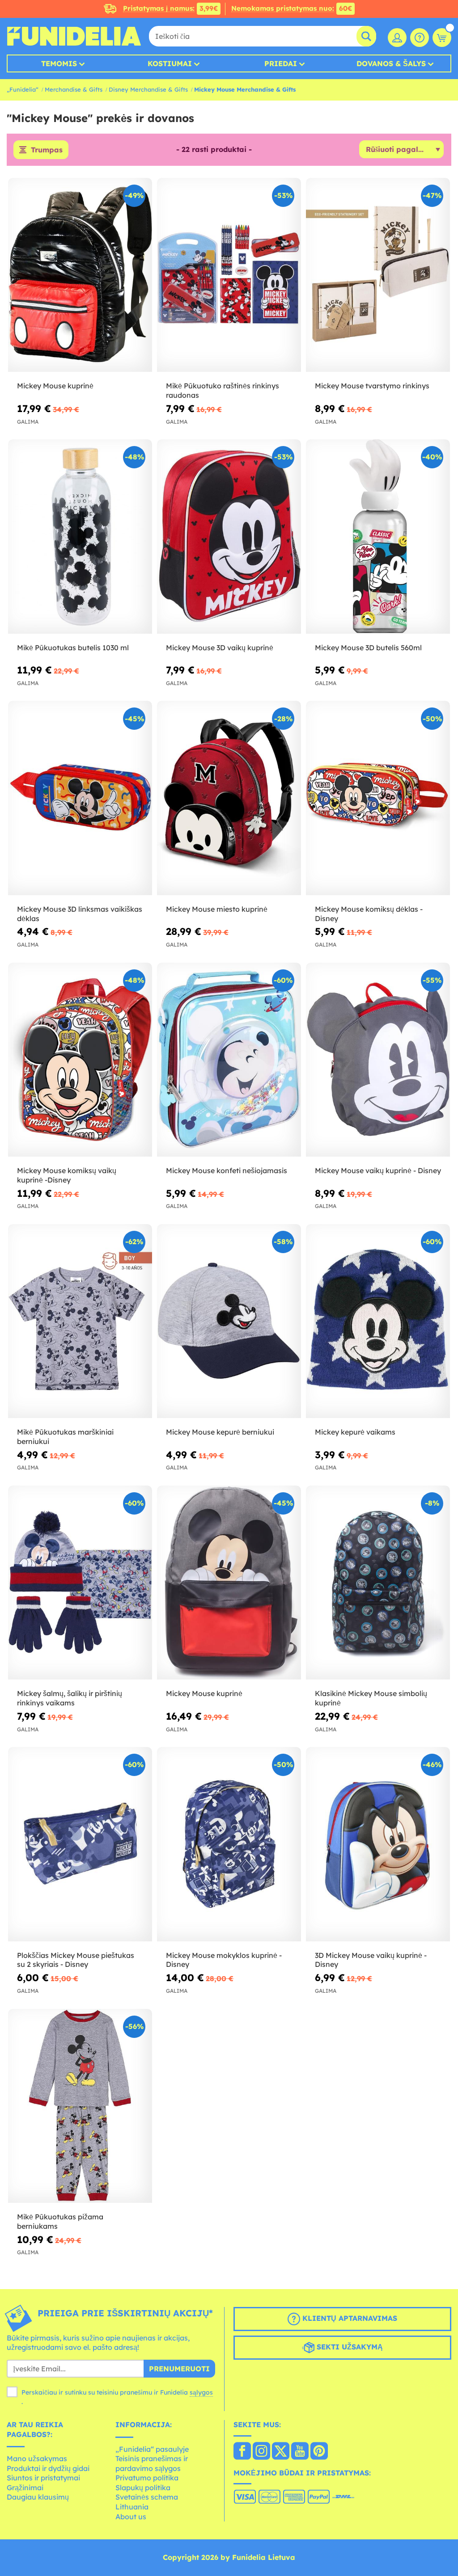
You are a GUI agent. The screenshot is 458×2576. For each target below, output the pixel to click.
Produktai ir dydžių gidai (48, 2468)
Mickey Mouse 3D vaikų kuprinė (220, 648)
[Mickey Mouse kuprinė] (80, 275)
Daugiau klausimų (38, 2497)
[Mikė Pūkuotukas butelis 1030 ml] (80, 537)
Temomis (59, 63)
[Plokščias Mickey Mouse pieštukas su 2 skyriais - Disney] (80, 1844)
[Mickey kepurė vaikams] (378, 1321)
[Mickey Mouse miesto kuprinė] (229, 798)
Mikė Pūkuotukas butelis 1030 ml (73, 648)
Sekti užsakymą (349, 2347)
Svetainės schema (147, 2497)
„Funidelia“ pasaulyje (152, 2449)
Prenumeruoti (179, 2369)
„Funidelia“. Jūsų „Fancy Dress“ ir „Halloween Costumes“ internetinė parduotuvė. (74, 36)
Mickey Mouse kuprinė (55, 386)
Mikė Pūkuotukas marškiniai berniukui (65, 1437)
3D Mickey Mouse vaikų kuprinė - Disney (371, 1960)
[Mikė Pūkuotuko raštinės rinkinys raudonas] (229, 275)
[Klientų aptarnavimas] (420, 38)
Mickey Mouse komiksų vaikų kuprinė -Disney (67, 1175)
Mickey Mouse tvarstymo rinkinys (372, 386)
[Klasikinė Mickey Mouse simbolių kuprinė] (378, 1583)
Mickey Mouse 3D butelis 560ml (368, 648)
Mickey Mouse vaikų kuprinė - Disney (378, 1170)
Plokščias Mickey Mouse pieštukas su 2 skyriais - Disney (76, 1960)
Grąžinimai (25, 2488)
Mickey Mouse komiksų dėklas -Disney (369, 914)
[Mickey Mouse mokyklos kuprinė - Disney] (229, 1844)
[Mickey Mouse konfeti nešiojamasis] (229, 1060)
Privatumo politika (147, 2478)
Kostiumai (170, 63)
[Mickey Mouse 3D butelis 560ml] (378, 537)
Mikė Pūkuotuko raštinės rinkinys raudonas (223, 390)
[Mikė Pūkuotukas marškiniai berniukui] (80, 1321)
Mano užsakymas (37, 2458)
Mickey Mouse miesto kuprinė (217, 909)
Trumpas (47, 150)
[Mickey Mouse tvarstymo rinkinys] (378, 275)
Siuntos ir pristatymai (43, 2478)
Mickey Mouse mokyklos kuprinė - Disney (224, 1960)
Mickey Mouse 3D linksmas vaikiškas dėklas (80, 914)
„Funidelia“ (23, 89)
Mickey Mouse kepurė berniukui (220, 1432)
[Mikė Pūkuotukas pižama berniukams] (80, 2106)
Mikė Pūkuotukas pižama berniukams (60, 2221)
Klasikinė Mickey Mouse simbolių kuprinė (371, 1698)
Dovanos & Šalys (391, 63)
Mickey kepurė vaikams (355, 1432)
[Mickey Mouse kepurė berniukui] (229, 1321)
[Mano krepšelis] (442, 38)
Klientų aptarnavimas (349, 2318)
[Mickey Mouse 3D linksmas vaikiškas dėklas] (80, 798)
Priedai (281, 63)
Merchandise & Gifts (74, 89)
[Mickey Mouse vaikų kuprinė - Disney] (378, 1060)
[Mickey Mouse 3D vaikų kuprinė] (229, 537)
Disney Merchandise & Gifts (148, 89)
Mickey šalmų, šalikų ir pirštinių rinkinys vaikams (70, 1698)
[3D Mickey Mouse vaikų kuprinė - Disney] (378, 1844)
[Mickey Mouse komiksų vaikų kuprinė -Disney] (80, 1060)
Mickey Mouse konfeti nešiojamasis (227, 1170)
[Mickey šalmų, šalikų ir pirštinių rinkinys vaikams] (80, 1583)
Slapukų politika (143, 2488)
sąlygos (201, 2392)
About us (131, 2517)
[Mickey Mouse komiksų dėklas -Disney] (378, 798)
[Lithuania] (242, 2452)
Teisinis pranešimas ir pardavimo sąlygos (152, 2463)
